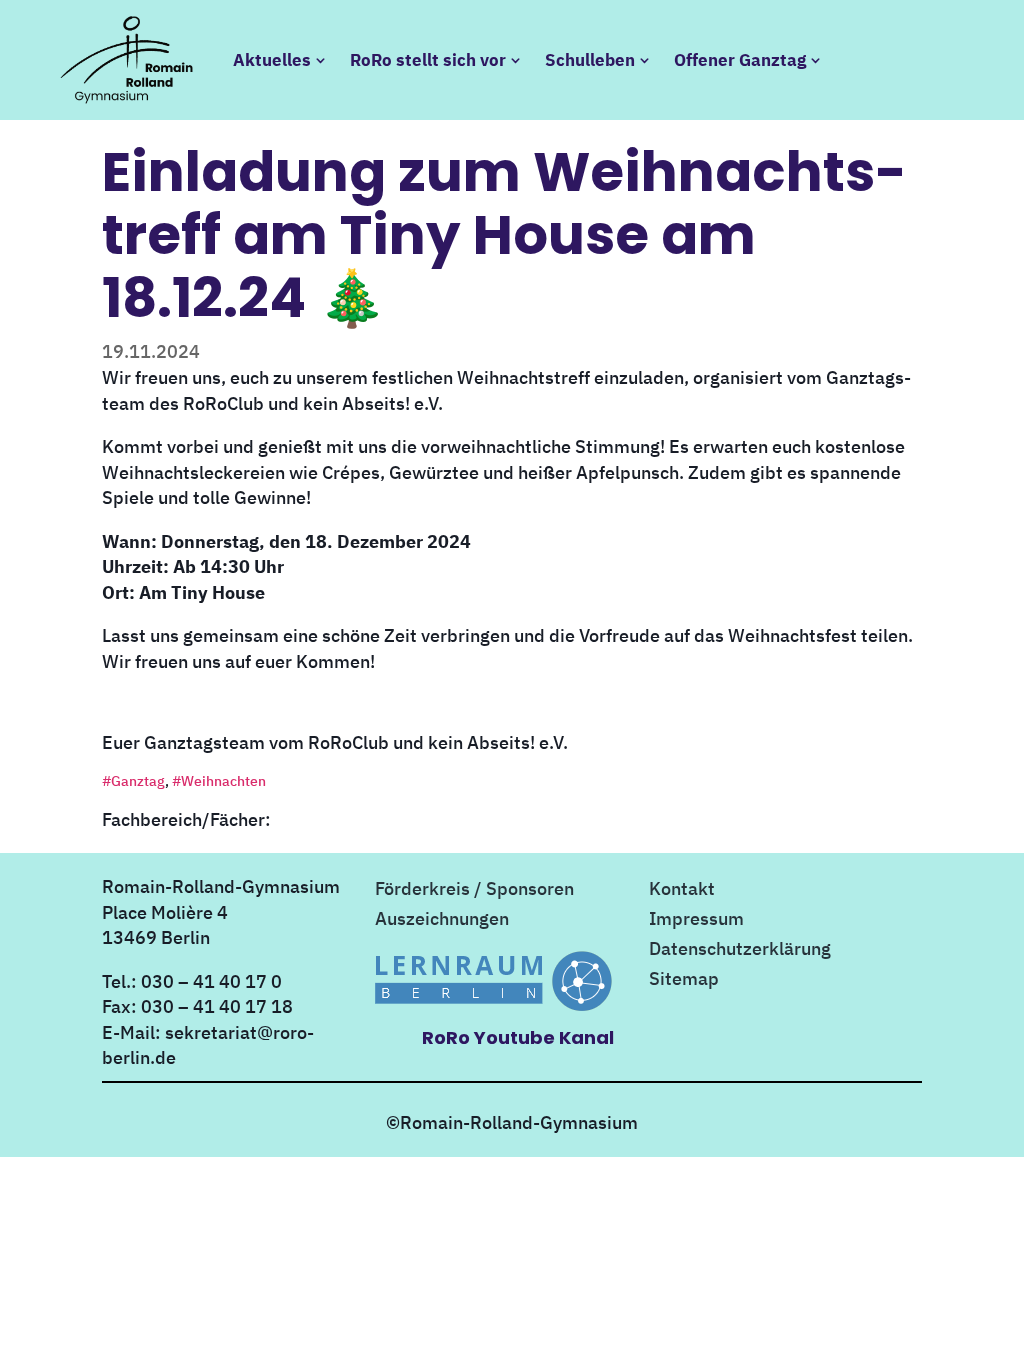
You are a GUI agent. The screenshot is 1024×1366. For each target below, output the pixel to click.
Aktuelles (272, 60)
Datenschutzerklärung (740, 951)
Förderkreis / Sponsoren (474, 891)
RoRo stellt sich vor (428, 60)
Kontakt (682, 891)
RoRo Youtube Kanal (518, 1037)
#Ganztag (133, 781)
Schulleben (590, 60)
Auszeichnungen (442, 921)
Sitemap (684, 981)
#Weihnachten (219, 781)
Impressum (696, 921)
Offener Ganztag (740, 60)
